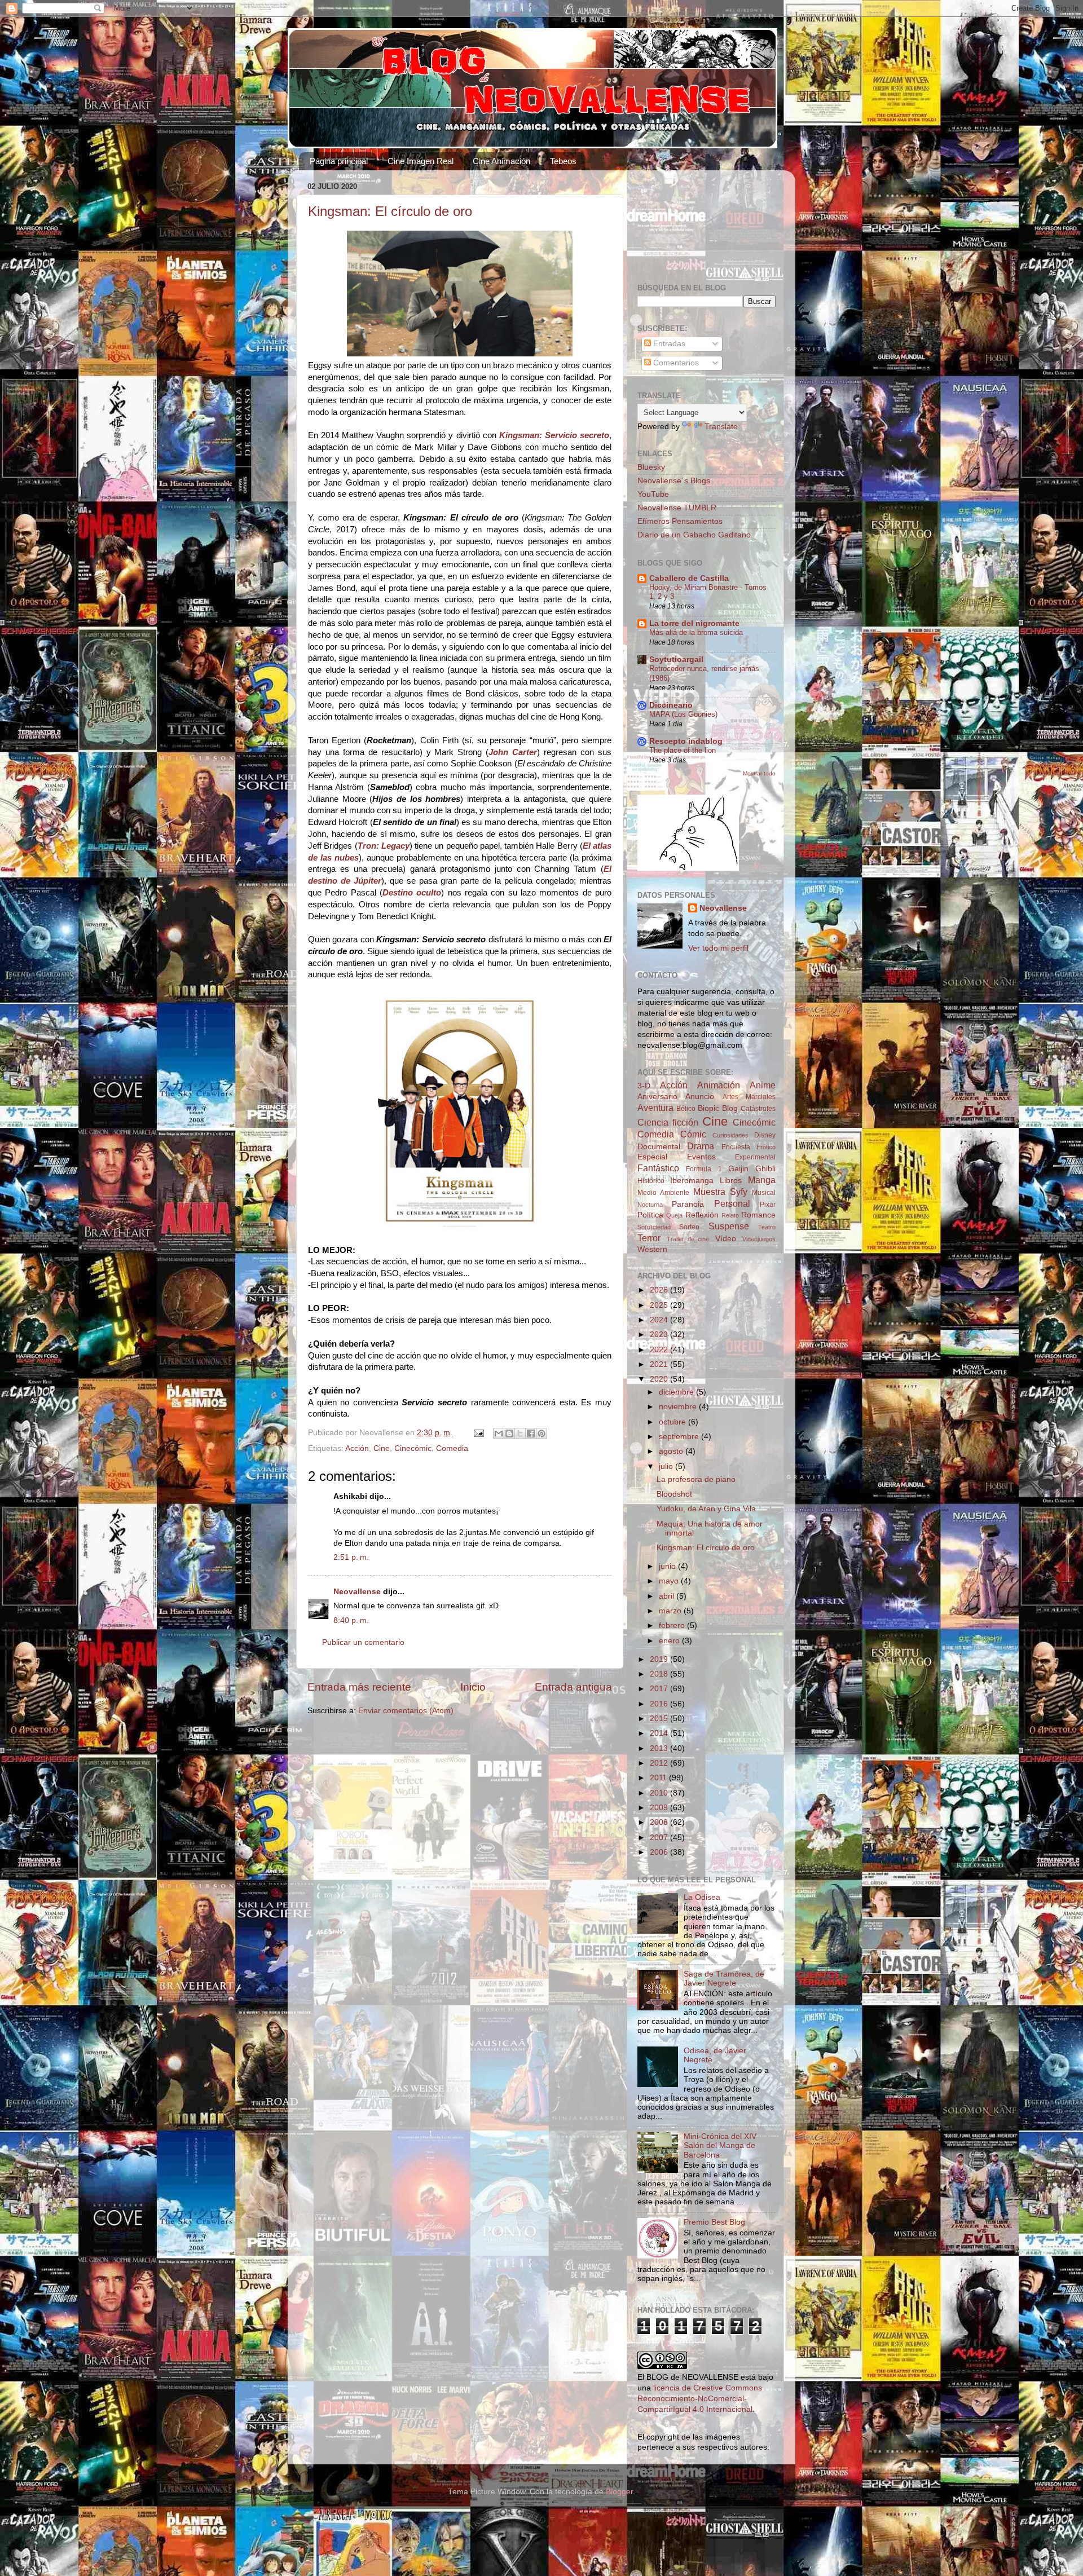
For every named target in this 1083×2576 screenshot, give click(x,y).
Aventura (655, 1108)
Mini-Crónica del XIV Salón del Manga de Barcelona (720, 2145)
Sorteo (689, 1227)
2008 (660, 1822)
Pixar (768, 1205)
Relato (730, 1215)
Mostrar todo (759, 773)
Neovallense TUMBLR (677, 508)
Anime (763, 1085)
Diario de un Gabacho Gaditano (694, 535)
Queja (674, 1215)
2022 (660, 1350)
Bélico (686, 1109)
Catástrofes (758, 1109)
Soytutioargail (676, 660)
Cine (382, 1448)
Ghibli (765, 1169)
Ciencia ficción (668, 1122)
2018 (660, 1674)
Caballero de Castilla (689, 578)
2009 (660, 1808)
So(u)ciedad (654, 1227)
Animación (719, 1085)
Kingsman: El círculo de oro (390, 211)
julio (667, 1466)
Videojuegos (759, 1239)
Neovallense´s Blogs (674, 481)
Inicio (473, 1687)
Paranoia (688, 1204)
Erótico (766, 1147)
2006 (660, 1852)
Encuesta (736, 1147)
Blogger (619, 2492)
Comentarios (675, 363)
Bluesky (651, 467)
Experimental (755, 1157)
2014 (660, 1733)
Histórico (651, 1181)
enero (670, 1641)
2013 (660, 1748)
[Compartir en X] (520, 1433)
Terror (649, 1238)
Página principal (339, 161)
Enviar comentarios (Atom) (406, 1711)
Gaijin (738, 1169)
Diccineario (671, 705)
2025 (660, 1305)
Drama (701, 1146)
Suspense (729, 1226)
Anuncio (700, 1097)
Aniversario (657, 1097)
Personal (732, 1203)
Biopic (708, 1108)
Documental (659, 1147)
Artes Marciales (749, 1097)
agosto (672, 1451)
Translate (721, 427)
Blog (730, 1108)
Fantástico (658, 1168)
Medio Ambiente (663, 1193)
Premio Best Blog (714, 2222)
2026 (660, 1290)
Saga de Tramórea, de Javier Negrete (724, 1979)
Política (650, 1215)
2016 (660, 1704)
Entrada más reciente (359, 1687)
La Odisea (702, 1897)
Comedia (452, 1448)
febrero (673, 1626)
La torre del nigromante (694, 623)
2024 (660, 1320)
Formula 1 (704, 1169)
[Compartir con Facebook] (531, 1433)
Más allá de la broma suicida (696, 632)
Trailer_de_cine (688, 1239)
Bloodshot (674, 1494)
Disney (765, 1135)
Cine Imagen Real (421, 161)
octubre (673, 1422)
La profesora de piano (696, 1479)
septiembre (680, 1437)
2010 (660, 1793)
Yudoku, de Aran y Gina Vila (706, 1509)
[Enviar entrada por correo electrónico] (478, 1433)
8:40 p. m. (351, 1620)
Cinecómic (413, 1448)
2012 (660, 1763)
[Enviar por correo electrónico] (499, 1433)
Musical (764, 1193)
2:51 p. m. (351, 1557)
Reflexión (702, 1215)
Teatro (767, 1227)
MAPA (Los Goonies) (683, 714)
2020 (660, 1379)
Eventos (701, 1157)
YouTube (653, 494)
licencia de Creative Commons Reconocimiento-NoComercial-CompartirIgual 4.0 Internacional (700, 2399)
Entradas (668, 344)
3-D (644, 1086)
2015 (660, 1719)
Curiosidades (730, 1135)
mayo (670, 1581)
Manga (762, 1180)
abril (668, 1596)
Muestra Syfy (720, 1192)
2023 (660, 1335)
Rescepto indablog (686, 741)
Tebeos (563, 161)
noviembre (679, 1407)
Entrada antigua (573, 1687)
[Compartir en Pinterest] (541, 1433)
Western (652, 1249)
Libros (731, 1181)
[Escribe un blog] (509, 1433)
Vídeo (726, 1239)
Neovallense (357, 1592)
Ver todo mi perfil (718, 948)
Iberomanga (692, 1181)
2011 (659, 1778)
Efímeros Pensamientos (680, 521)
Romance (758, 1215)
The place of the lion (683, 750)
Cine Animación (501, 161)
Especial (652, 1157)
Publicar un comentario (363, 1642)
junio (668, 1566)
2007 (660, 1838)
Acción (357, 1448)
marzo (671, 1611)
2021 (660, 1364)
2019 (660, 1659)
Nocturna (650, 1205)
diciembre (677, 1392)
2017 (660, 1689)
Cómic (693, 1134)
